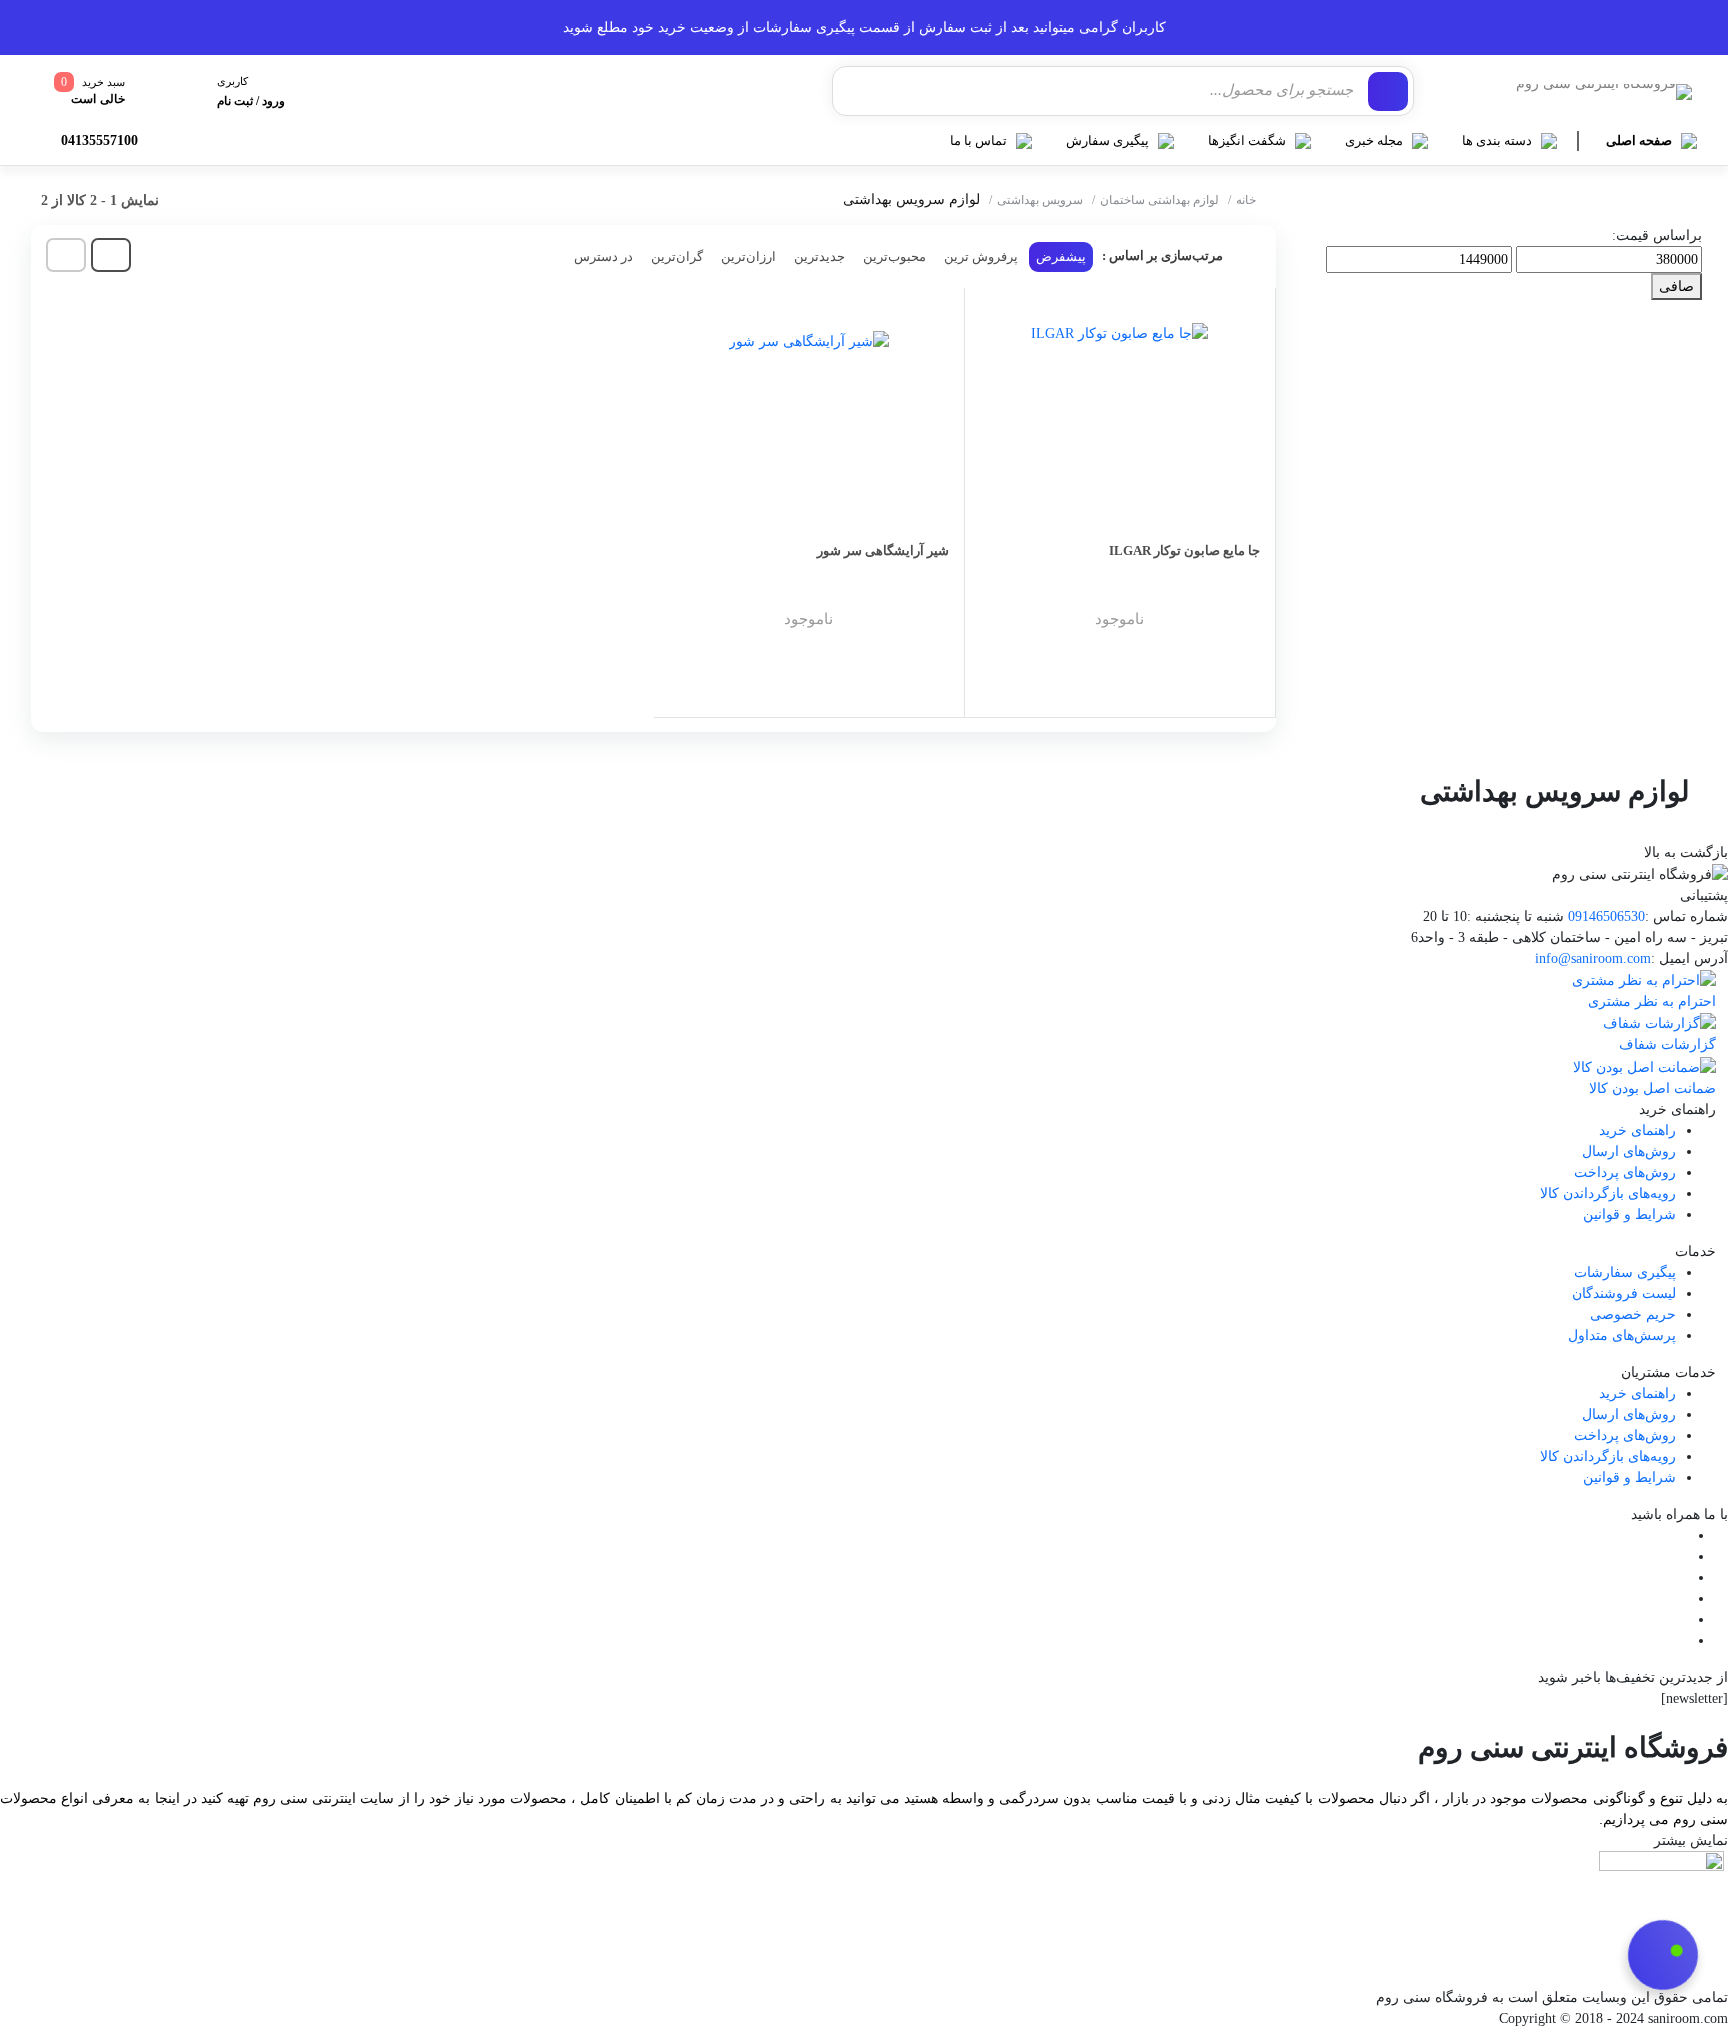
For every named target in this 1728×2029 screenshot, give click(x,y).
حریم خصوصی (1633, 1314)
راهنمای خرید (1637, 1130)
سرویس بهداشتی (1040, 200)
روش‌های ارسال (1629, 1151)
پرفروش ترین (981, 256)
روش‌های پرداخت (1625, 1172)
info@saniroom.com (1593, 958)
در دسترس (603, 256)
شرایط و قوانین (1629, 1214)
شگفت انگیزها (1247, 140)
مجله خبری (1374, 140)
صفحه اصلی (1639, 140)
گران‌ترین (677, 256)
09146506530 (1606, 916)
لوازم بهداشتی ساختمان (1159, 200)
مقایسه (1217, 635)
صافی (1676, 286)
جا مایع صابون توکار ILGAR (1184, 550)
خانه (1246, 200)
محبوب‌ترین (894, 256)
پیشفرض (1061, 256)
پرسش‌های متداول (1622, 1335)
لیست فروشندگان (1624, 1293)
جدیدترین (819, 256)
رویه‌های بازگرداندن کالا (1608, 1193)
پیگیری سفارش (1107, 140)
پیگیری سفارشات (1625, 1272)
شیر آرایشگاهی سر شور (883, 550)
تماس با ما (978, 140)
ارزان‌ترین (748, 256)
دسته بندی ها (1497, 140)
